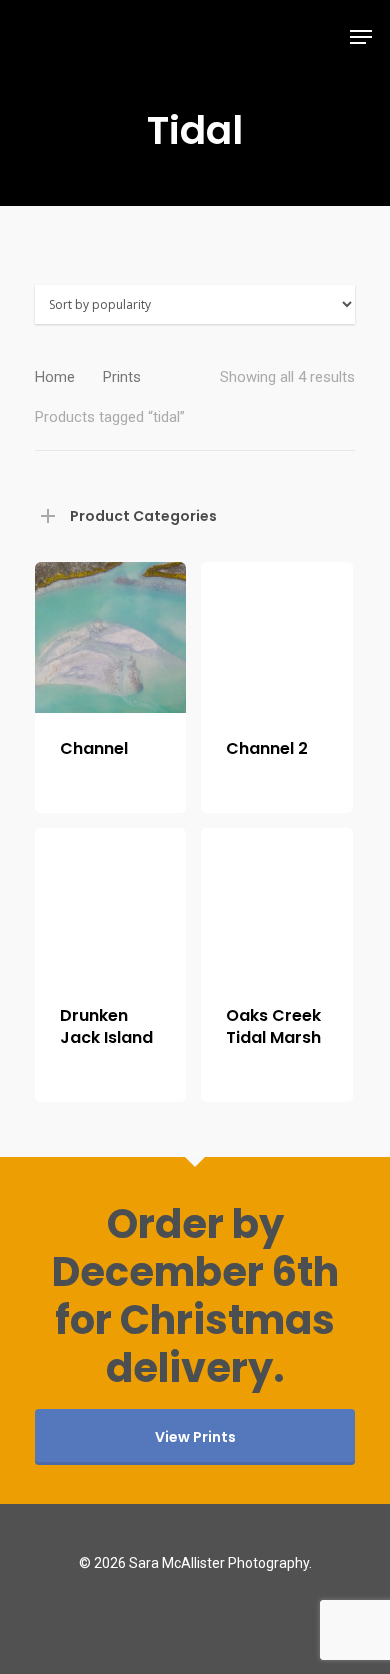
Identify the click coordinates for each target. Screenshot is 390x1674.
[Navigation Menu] (361, 37)
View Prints (195, 1437)
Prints (122, 377)
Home (55, 377)
